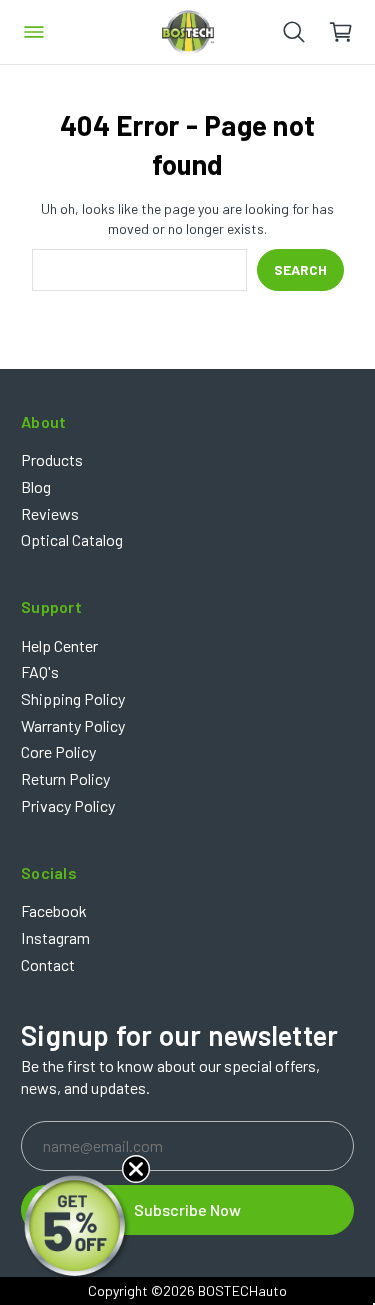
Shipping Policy (73, 698)
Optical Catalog (72, 539)
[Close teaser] (136, 1169)
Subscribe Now (187, 1209)
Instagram (55, 937)
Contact (48, 964)
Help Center (59, 645)
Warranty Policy (73, 725)
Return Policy (65, 778)
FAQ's (40, 671)
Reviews (50, 513)
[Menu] (34, 32)
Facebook (54, 910)
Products (52, 459)
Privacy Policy (68, 805)
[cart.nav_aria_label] (351, 32)
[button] (77, 1228)
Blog (36, 486)
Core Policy (58, 751)
